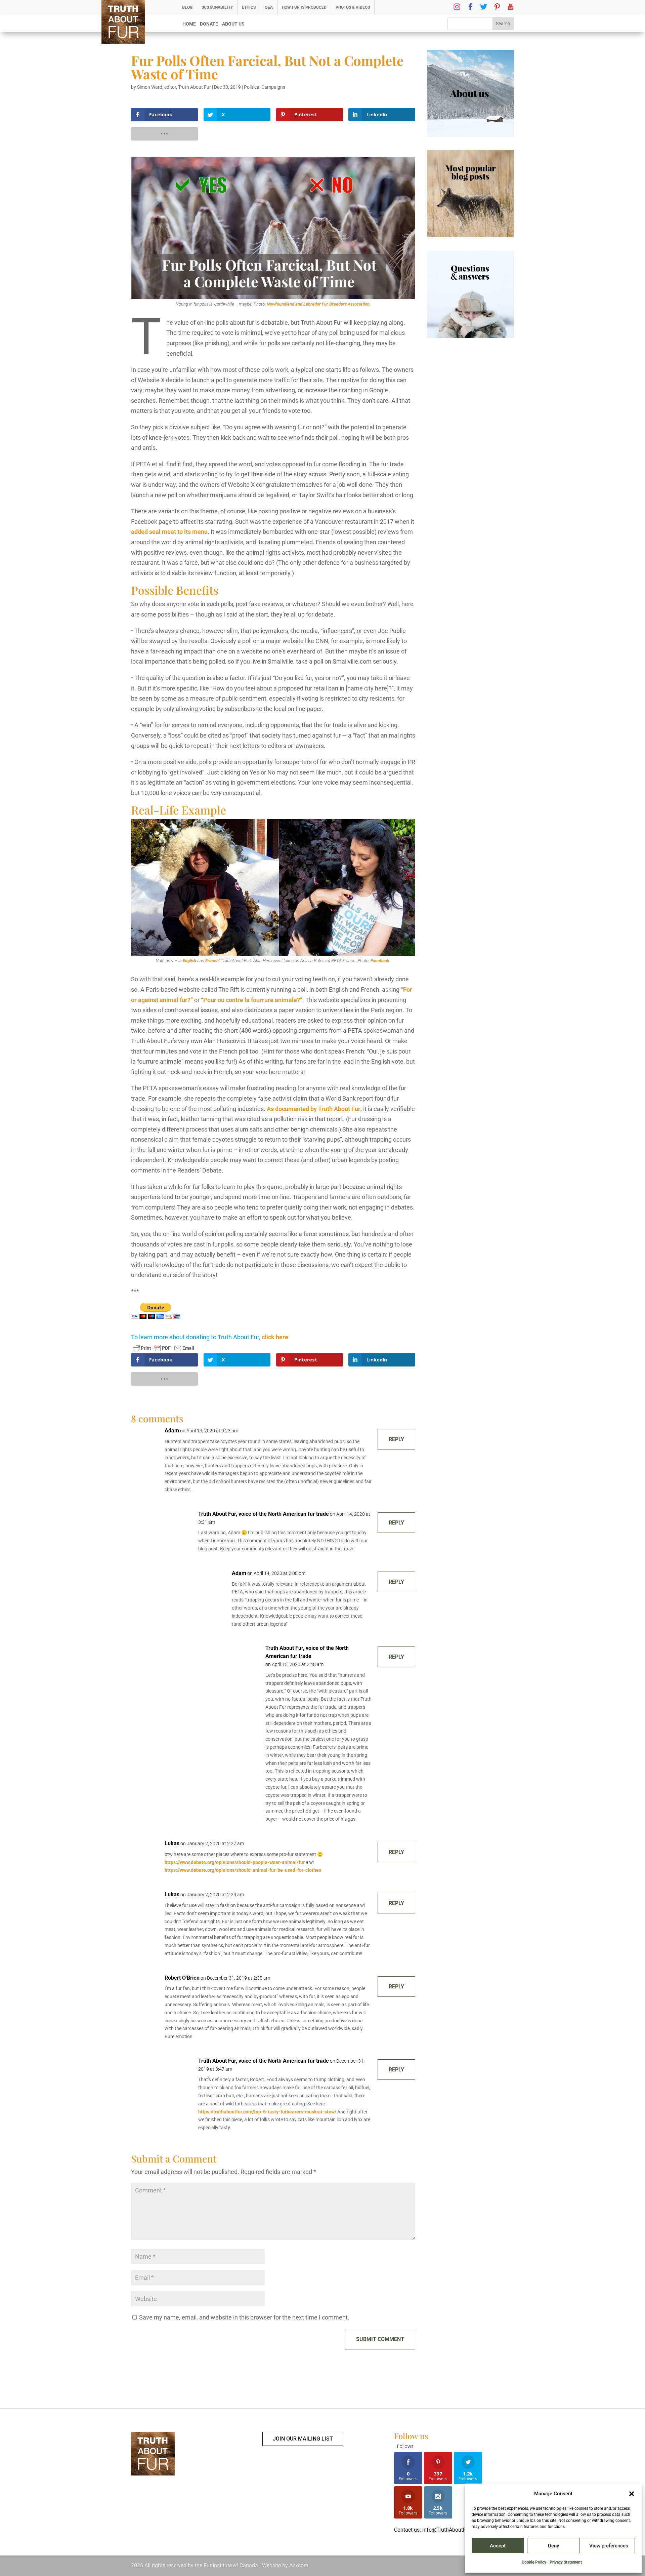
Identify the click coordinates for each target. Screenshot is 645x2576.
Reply (396, 1439)
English (189, 961)
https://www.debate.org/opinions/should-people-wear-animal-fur (235, 1862)
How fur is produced (304, 7)
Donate (209, 24)
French (212, 961)
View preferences (609, 2546)
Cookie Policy (534, 2562)
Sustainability (217, 7)
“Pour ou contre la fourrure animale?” (252, 1000)
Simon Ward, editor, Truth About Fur (174, 87)
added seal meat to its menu (169, 532)
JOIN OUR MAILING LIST (303, 2439)
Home (189, 24)
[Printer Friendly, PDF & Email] (164, 1348)
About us (233, 24)
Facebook (380, 961)
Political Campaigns (265, 87)
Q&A (269, 7)
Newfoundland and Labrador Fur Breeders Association (318, 304)
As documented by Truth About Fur (314, 1109)
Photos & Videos (353, 7)
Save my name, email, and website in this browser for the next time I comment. (244, 2317)
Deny (553, 2546)
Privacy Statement (566, 2562)
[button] (632, 2494)
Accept (498, 2546)
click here (275, 1337)
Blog (187, 7)
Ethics (249, 7)
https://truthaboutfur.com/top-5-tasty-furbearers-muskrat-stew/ (267, 2112)
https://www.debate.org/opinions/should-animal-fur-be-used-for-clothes (243, 1870)
